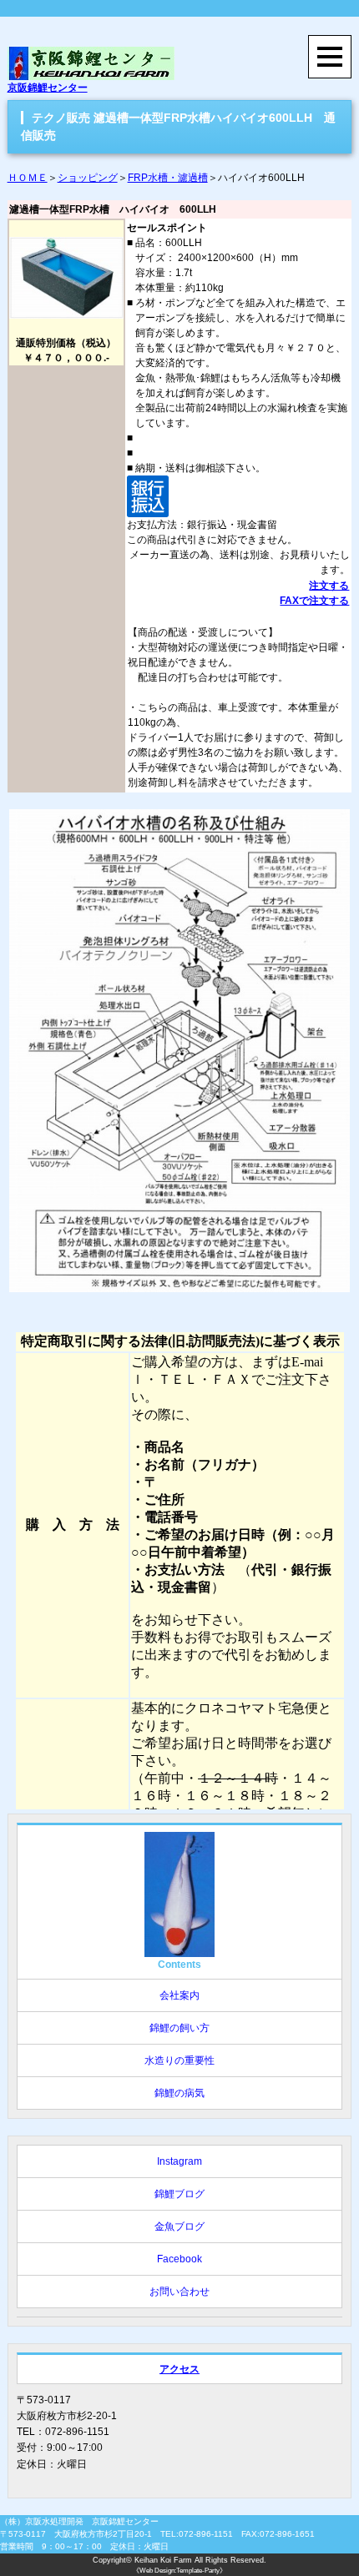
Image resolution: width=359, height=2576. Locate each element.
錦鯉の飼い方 (179, 2028)
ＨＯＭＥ (28, 178)
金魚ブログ (179, 2226)
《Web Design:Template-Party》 (179, 2571)
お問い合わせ (179, 2292)
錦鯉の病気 (179, 2093)
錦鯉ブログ (179, 2194)
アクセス (179, 2369)
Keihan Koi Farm (163, 2560)
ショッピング (88, 178)
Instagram (179, 2161)
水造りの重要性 (179, 2060)
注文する (329, 586)
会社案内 (179, 1995)
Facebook (179, 2259)
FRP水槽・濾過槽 (168, 178)
